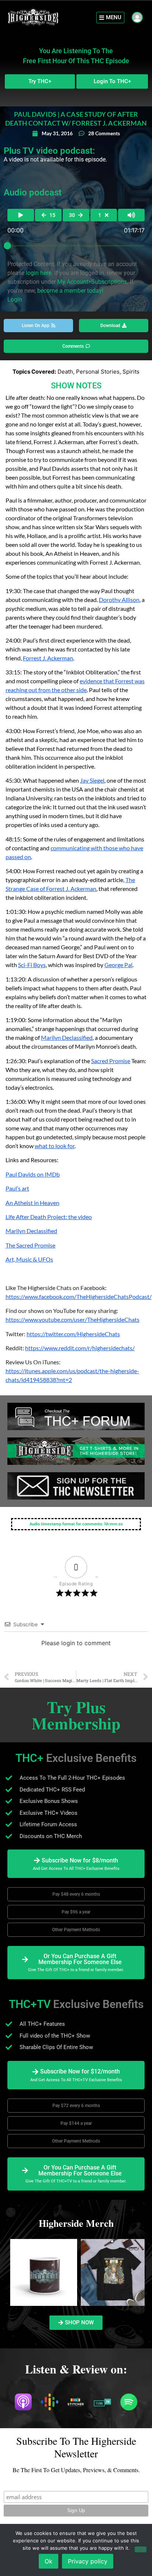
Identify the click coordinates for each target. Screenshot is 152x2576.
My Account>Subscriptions (92, 282)
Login (15, 300)
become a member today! (70, 291)
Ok (49, 2561)
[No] (141, 2549)
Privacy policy (88, 2561)
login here (39, 273)
